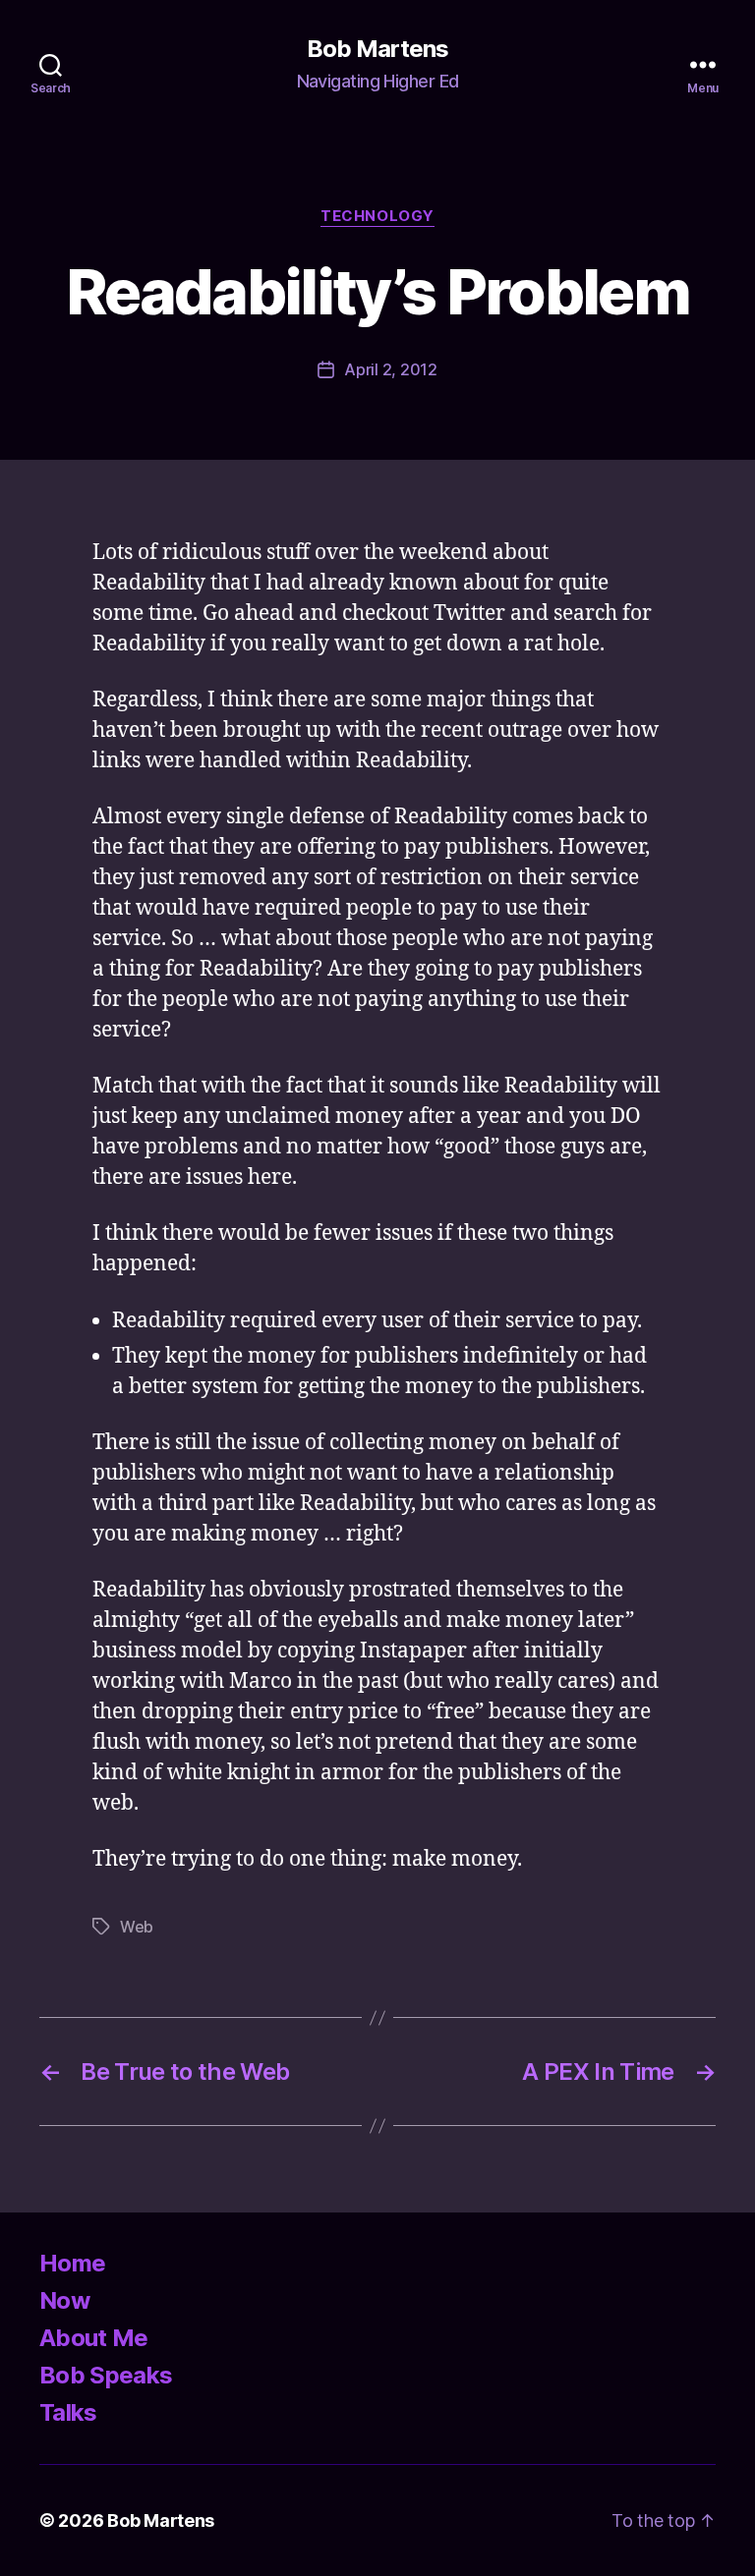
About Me (94, 2338)
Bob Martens (377, 49)
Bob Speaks (106, 2375)
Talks (68, 2412)
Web (137, 1927)
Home (72, 2263)
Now (64, 2300)
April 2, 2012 (391, 369)
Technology (377, 216)
